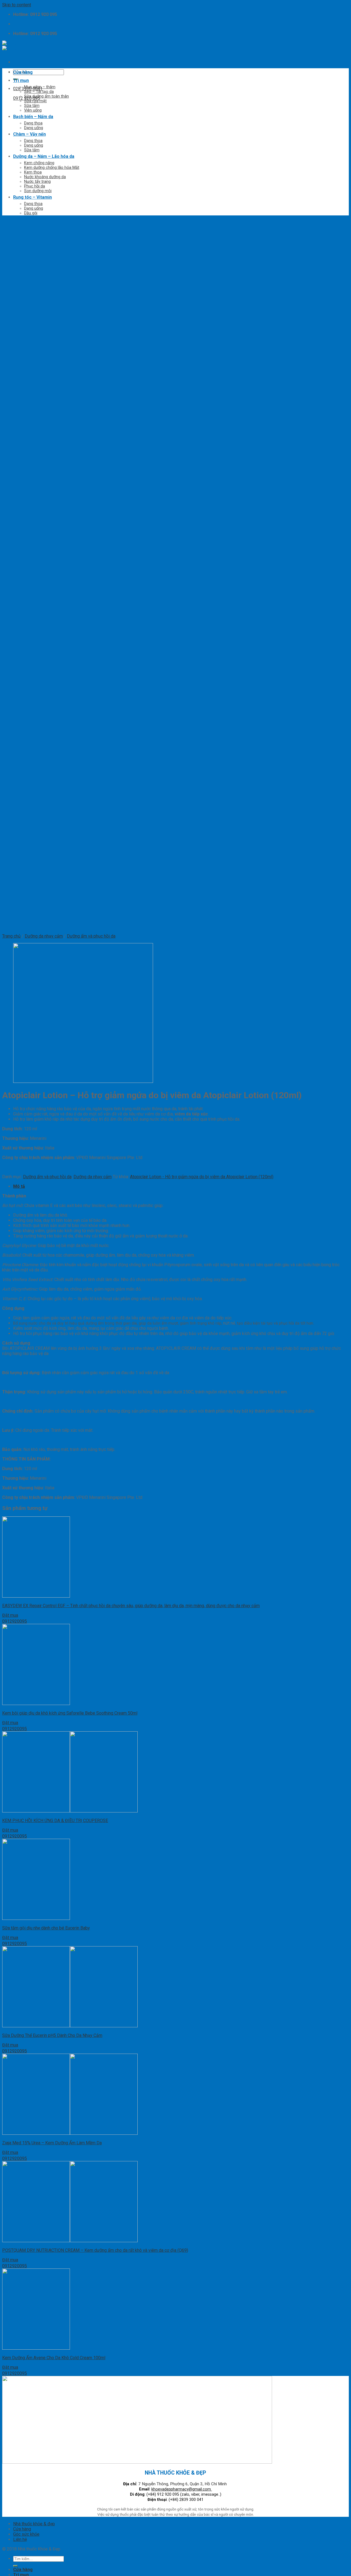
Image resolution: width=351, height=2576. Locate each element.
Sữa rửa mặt (35, 101)
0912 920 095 (27, 98)
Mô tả (19, 1186)
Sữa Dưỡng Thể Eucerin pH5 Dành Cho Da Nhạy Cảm (52, 2035)
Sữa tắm (32, 106)
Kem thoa (33, 172)
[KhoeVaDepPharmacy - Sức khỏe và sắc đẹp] (25, 46)
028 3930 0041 (28, 89)
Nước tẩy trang (37, 182)
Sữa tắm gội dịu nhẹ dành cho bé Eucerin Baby (46, 1928)
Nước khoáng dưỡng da (45, 177)
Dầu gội (31, 213)
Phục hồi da (35, 186)
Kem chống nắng (39, 163)
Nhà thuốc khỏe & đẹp (34, 2524)
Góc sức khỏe (26, 2534)
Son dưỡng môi (38, 191)
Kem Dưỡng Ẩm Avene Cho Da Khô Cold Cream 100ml (54, 2358)
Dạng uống (34, 128)
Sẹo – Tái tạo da (39, 92)
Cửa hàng (23, 72)
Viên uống (33, 110)
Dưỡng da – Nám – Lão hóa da (44, 156)
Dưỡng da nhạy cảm (93, 1177)
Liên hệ (20, 2539)
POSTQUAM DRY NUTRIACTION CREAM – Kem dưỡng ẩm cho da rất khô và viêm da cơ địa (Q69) (95, 2250)
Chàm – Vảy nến (29, 134)
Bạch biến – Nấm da (33, 117)
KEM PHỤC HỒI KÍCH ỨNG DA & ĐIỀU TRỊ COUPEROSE (55, 1821)
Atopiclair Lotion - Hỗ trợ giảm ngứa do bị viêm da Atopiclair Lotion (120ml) (202, 1177)
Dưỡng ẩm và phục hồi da (47, 1177)
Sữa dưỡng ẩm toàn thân (46, 96)
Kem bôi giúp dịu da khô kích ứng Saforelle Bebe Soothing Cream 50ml (70, 1713)
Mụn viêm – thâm (40, 87)
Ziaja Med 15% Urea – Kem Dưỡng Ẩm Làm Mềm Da (52, 2143)
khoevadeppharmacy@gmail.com (182, 2489)
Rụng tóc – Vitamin (32, 197)
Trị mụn (21, 80)
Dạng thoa (33, 123)
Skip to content (17, 5)
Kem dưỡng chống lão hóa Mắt (52, 168)
